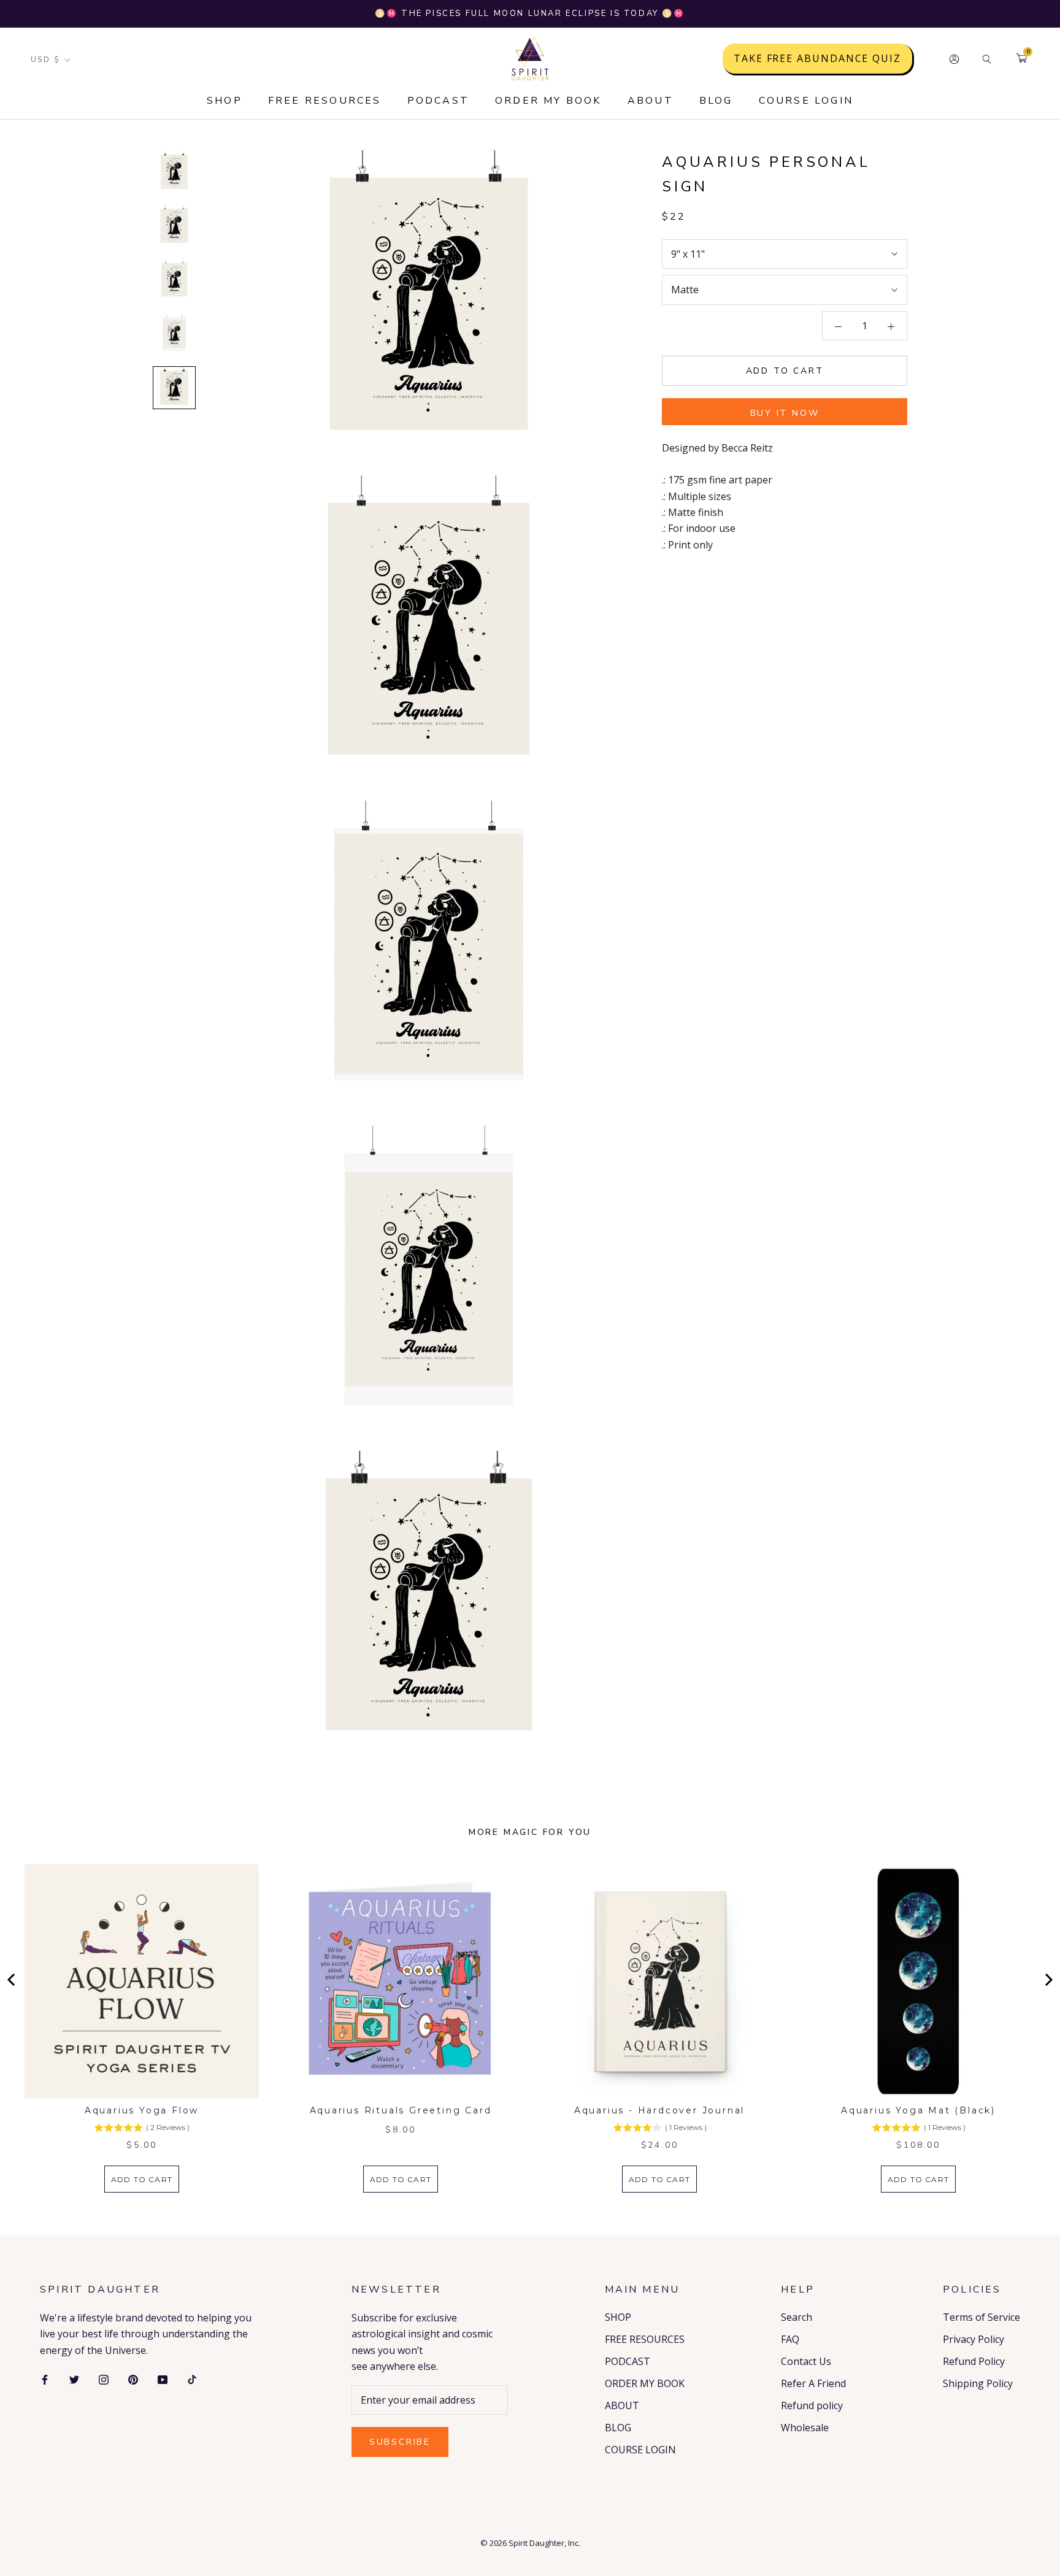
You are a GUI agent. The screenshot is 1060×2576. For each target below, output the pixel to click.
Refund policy (812, 2405)
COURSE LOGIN (806, 101)
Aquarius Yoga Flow (142, 2110)
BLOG (716, 101)
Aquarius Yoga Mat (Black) (918, 2110)
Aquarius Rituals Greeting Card (401, 2110)
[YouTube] (163, 2378)
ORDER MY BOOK (548, 101)
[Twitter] (74, 2378)
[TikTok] (192, 2378)
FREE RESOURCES (325, 101)
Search (797, 2317)
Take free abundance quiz (817, 59)
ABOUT (651, 101)
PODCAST (438, 101)
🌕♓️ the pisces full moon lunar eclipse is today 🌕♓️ (530, 13)
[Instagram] (104, 2378)
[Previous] (12, 1980)
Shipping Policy (978, 2383)
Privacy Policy (974, 2339)
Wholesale (805, 2428)
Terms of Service (981, 2317)
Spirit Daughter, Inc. (544, 2543)
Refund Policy (974, 2361)
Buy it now (785, 413)
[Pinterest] (133, 2378)
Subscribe (400, 2442)
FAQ (790, 2339)
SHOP (225, 101)
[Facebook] (45, 2378)
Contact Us (806, 2361)
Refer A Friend (813, 2383)
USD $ (45, 60)
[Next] (1048, 1980)
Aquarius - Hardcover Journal (659, 2110)
